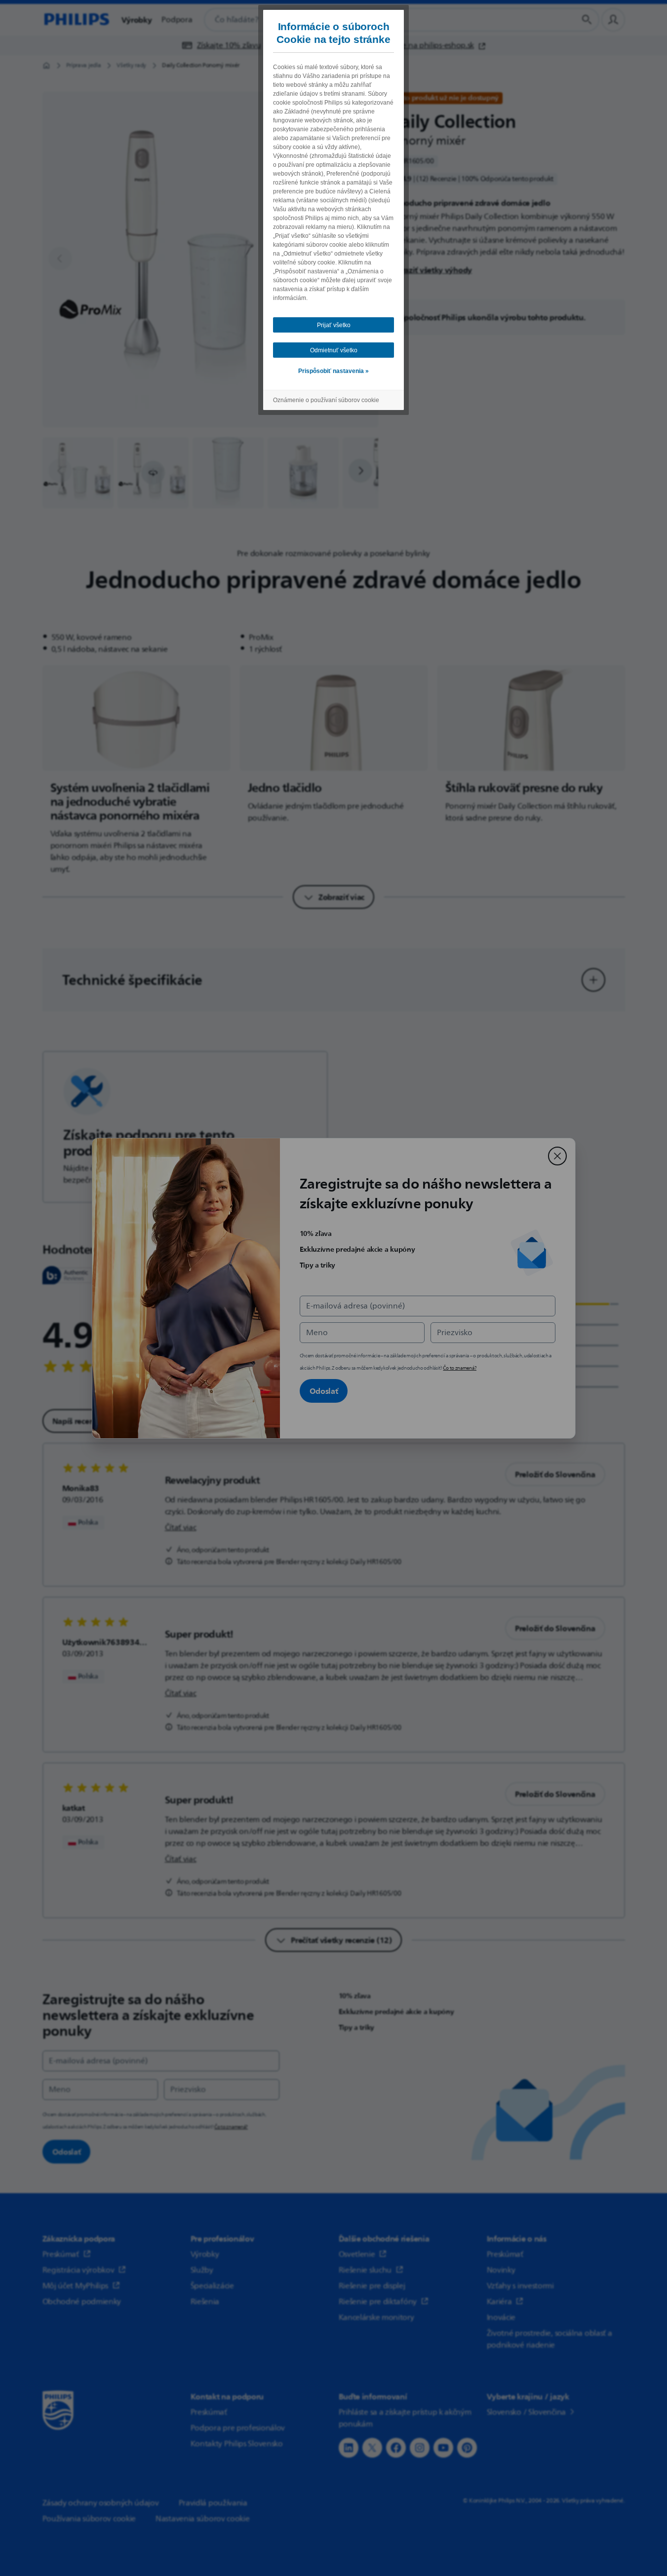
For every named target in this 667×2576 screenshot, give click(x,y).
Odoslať (324, 1391)
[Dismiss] (557, 1156)
